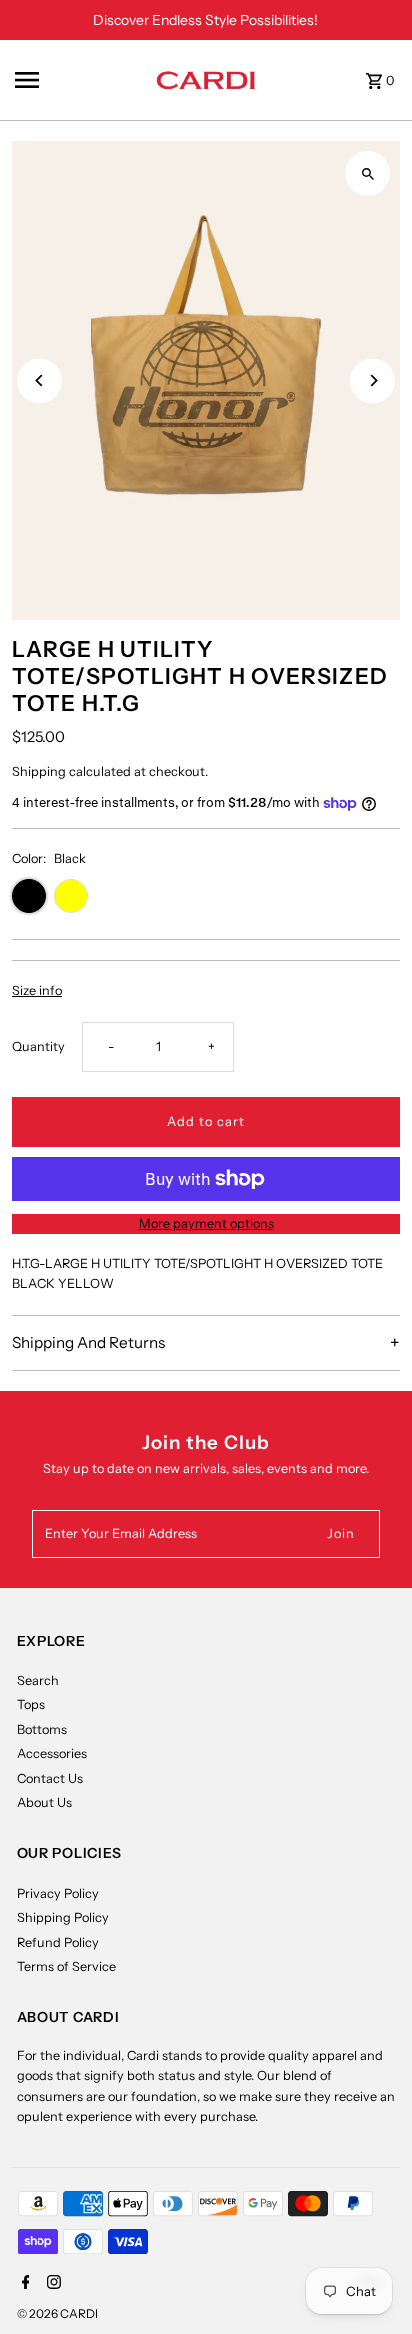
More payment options (206, 1223)
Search (38, 1680)
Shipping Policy (63, 1917)
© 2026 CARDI (57, 2313)
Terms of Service (66, 1966)
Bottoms (42, 1729)
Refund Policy (58, 1942)
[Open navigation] (79, 80)
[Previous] (39, 380)
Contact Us (50, 1778)
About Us (44, 1802)
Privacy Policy (58, 1893)
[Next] (372, 380)
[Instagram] (51, 2284)
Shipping (39, 771)
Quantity (38, 1046)
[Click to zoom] (367, 173)
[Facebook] (23, 2284)
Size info (37, 991)
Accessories (52, 1753)
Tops (31, 1704)
